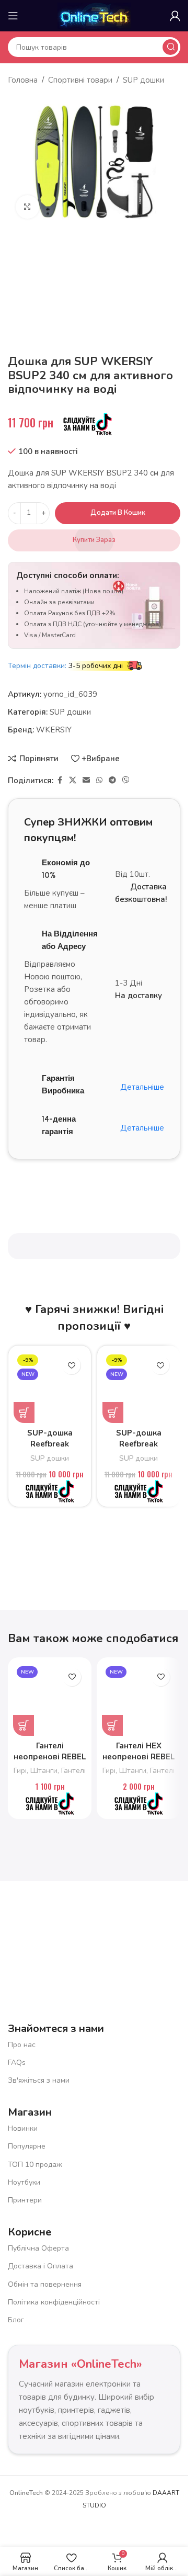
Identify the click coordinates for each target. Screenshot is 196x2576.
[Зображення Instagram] (143, 1930)
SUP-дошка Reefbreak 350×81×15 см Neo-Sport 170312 (139, 1449)
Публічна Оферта (38, 2248)
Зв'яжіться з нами (39, 2080)
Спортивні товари (80, 80)
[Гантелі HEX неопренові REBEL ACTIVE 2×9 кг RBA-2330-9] (139, 1699)
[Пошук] (170, 47)
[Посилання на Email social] (86, 781)
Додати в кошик (118, 513)
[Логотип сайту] (94, 15)
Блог (16, 2320)
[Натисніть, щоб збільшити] (27, 207)
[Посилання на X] (73, 781)
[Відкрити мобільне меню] (13, 16)
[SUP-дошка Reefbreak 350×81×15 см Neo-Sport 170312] (139, 1387)
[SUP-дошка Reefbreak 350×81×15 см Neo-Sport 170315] (50, 1387)
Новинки (23, 2128)
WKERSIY (54, 730)
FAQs (17, 2063)
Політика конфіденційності (54, 2302)
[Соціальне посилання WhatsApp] (99, 781)
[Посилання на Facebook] (60, 781)
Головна (23, 80)
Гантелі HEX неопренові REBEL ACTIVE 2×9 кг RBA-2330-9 (139, 1762)
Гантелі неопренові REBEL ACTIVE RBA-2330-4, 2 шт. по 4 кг (50, 1762)
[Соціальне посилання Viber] (126, 781)
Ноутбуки (24, 2182)
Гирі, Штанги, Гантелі (50, 1771)
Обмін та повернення (45, 2284)
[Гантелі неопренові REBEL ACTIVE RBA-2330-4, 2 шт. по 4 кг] (50, 1699)
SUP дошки (143, 80)
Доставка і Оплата (41, 2266)
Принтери (25, 2200)
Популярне (27, 2146)
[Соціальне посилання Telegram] (112, 781)
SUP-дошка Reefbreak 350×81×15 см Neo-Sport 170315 (50, 1449)
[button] (24, 1413)
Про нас (22, 2045)
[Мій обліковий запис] (175, 16)
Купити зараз (94, 540)
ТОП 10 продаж (35, 2165)
